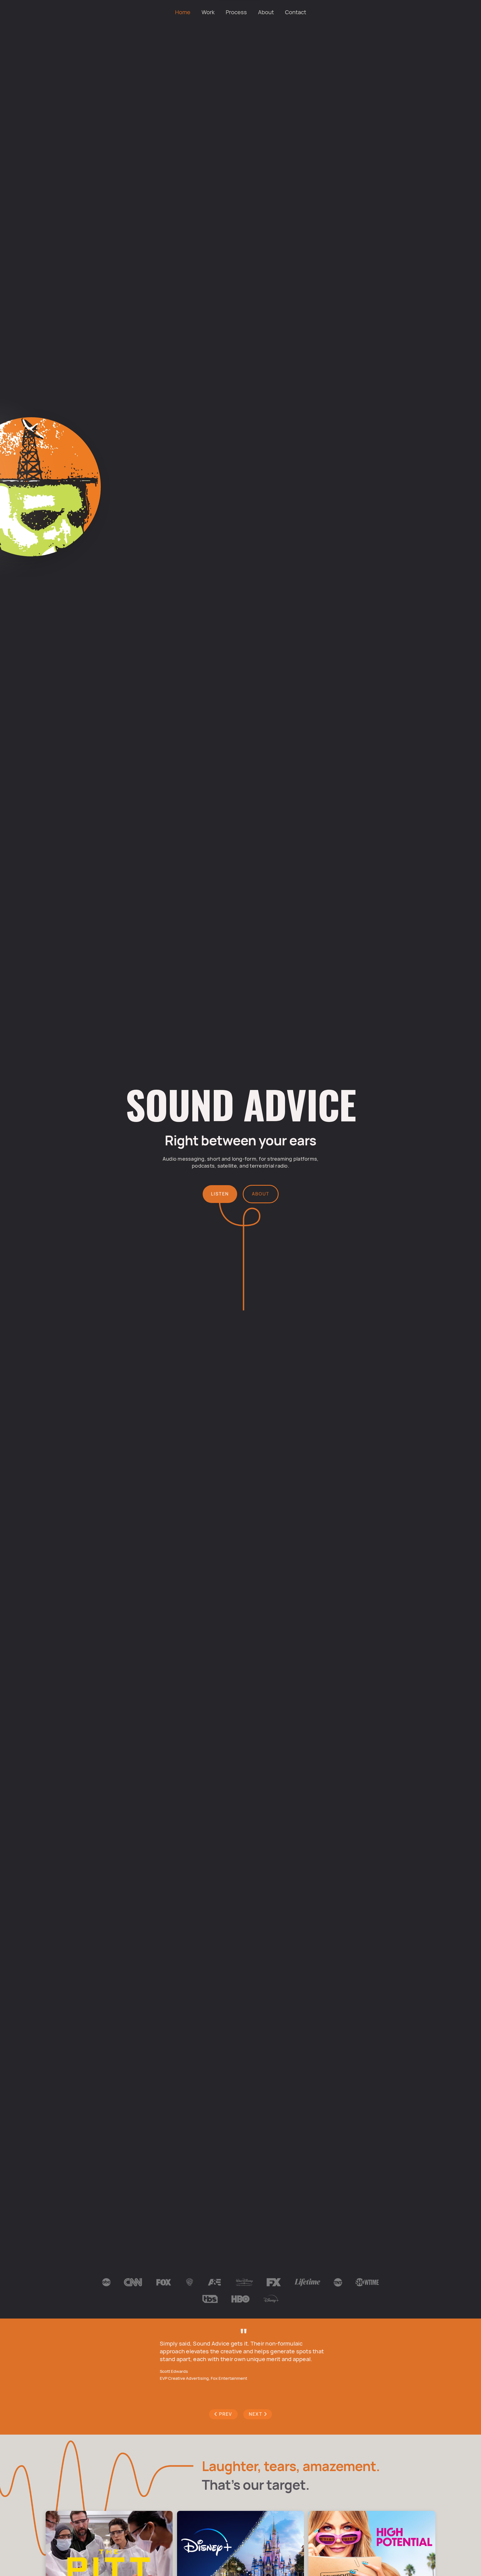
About (266, 12)
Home (183, 12)
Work (208, 12)
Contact (296, 12)
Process (236, 12)
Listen (220, 1194)
